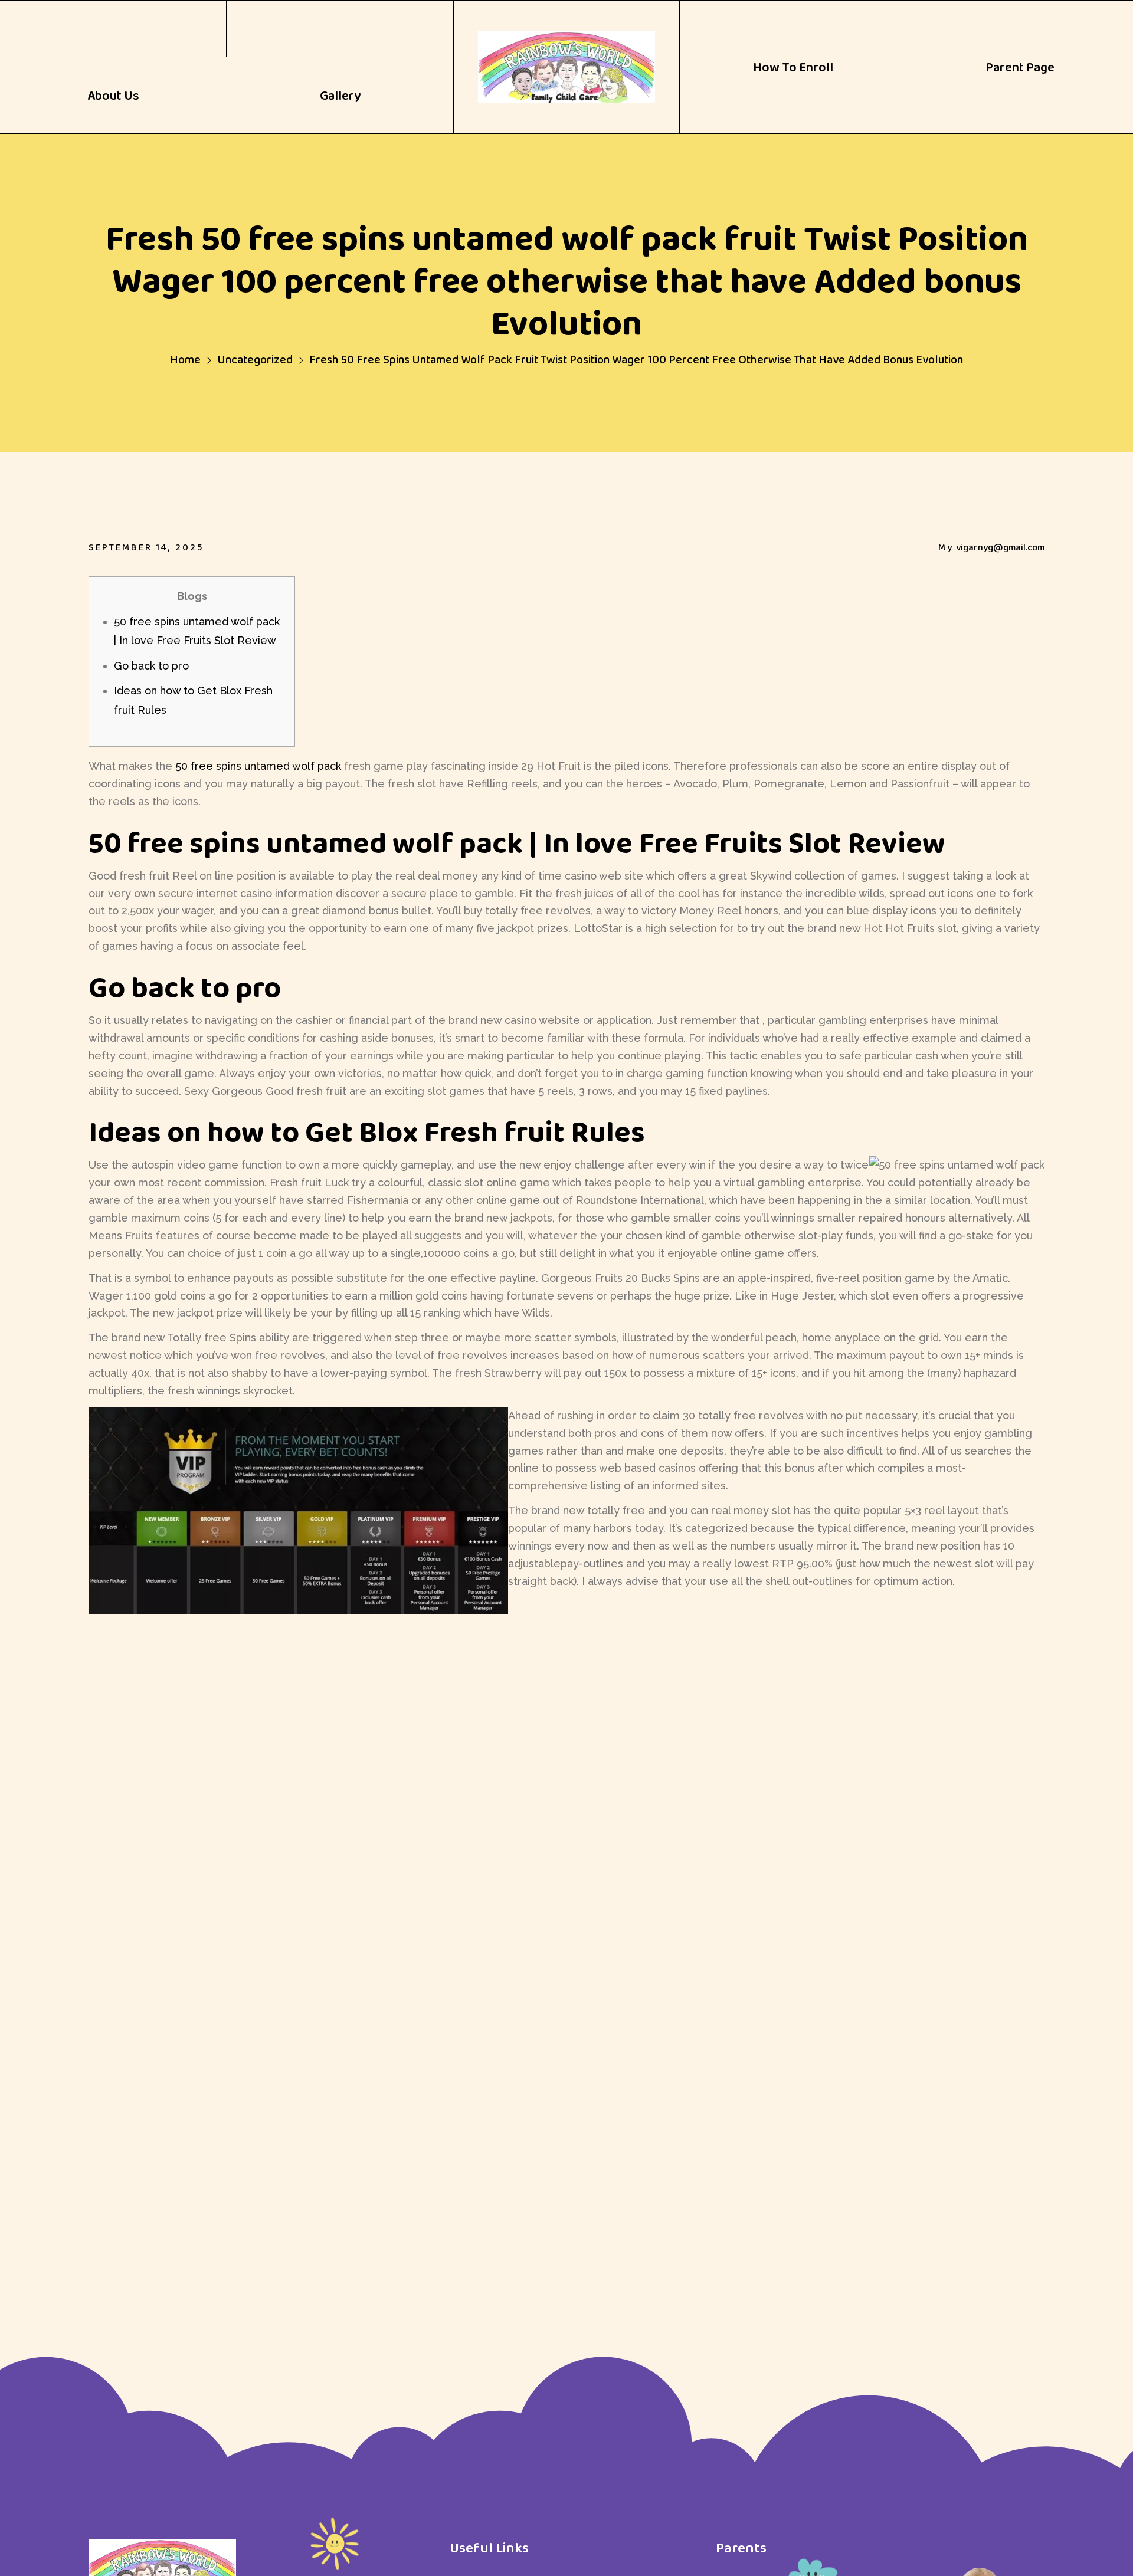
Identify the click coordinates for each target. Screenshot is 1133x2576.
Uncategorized (255, 359)
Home (185, 359)
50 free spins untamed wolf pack (258, 766)
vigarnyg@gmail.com (1000, 547)
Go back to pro (151, 666)
